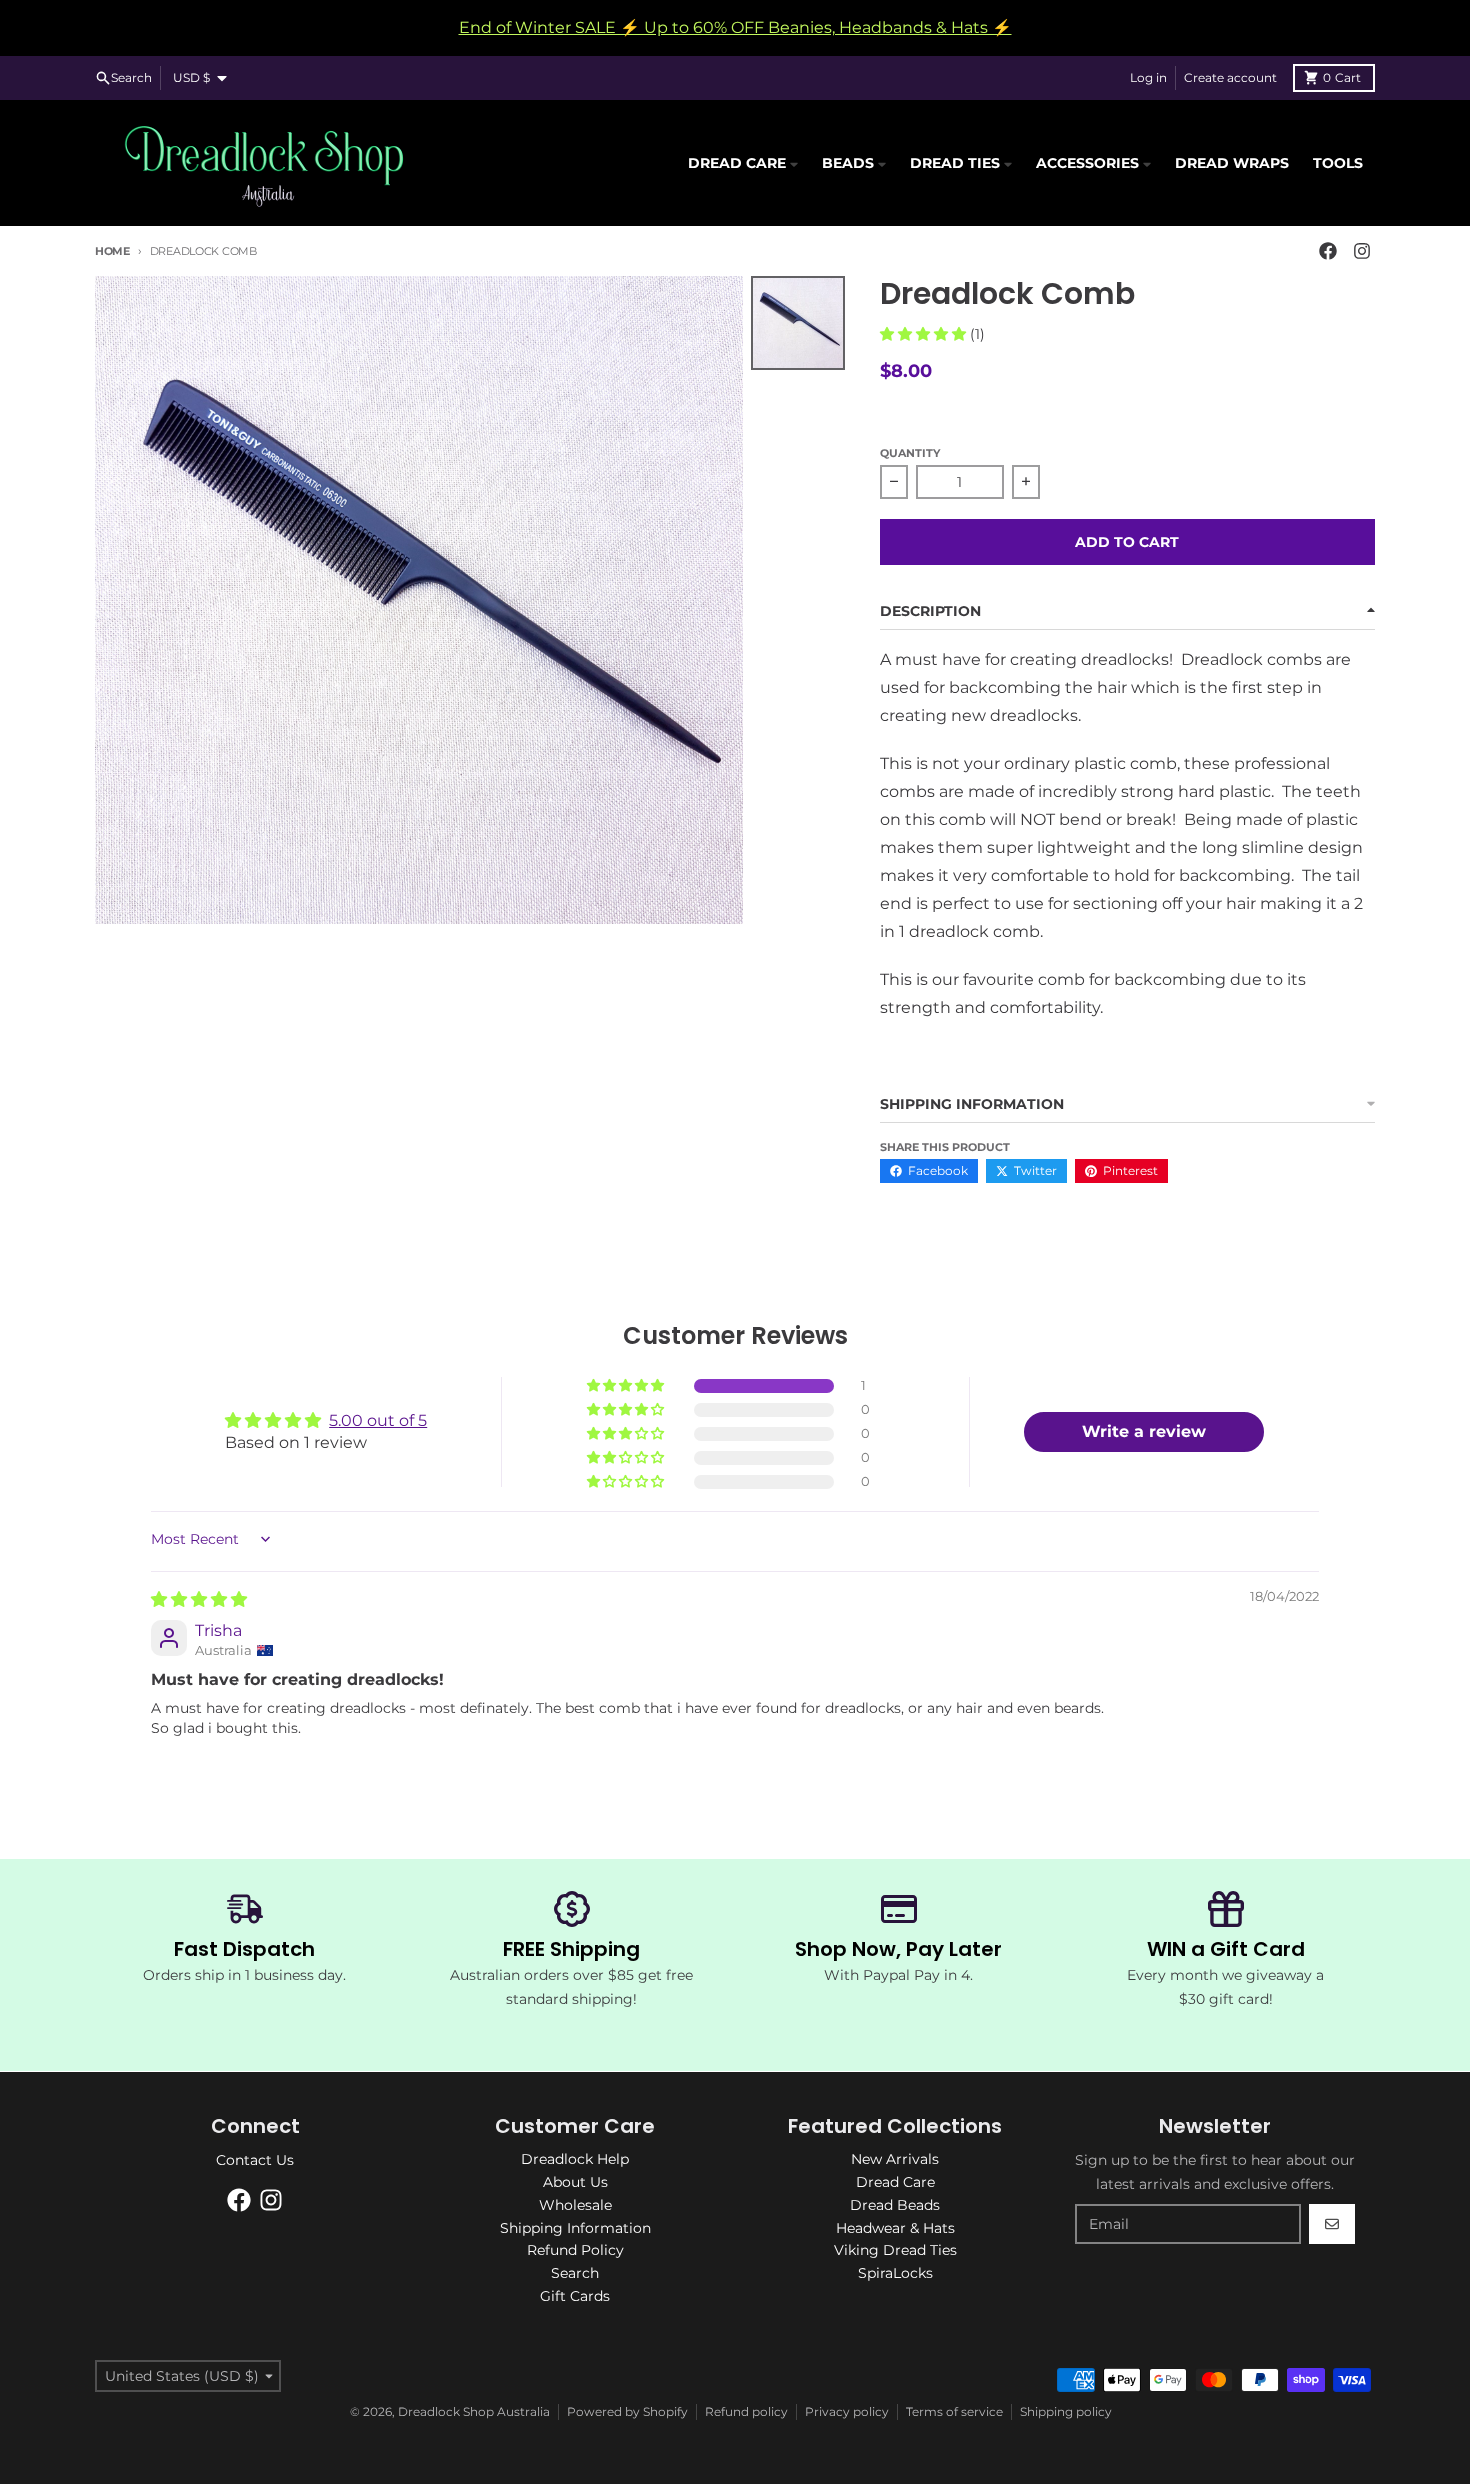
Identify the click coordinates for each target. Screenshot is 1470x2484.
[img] (199, 1599)
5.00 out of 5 (378, 1420)
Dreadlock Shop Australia (474, 2411)
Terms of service (954, 2411)
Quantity (910, 453)
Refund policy (746, 2411)
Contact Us (255, 2160)
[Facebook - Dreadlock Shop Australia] (1328, 251)
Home (112, 251)
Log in (1148, 77)
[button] (925, 334)
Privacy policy (847, 2411)
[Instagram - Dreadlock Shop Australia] (1362, 251)
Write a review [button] (1144, 1431)
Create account (1230, 77)
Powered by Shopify (627, 2411)
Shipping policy (1066, 2411)
